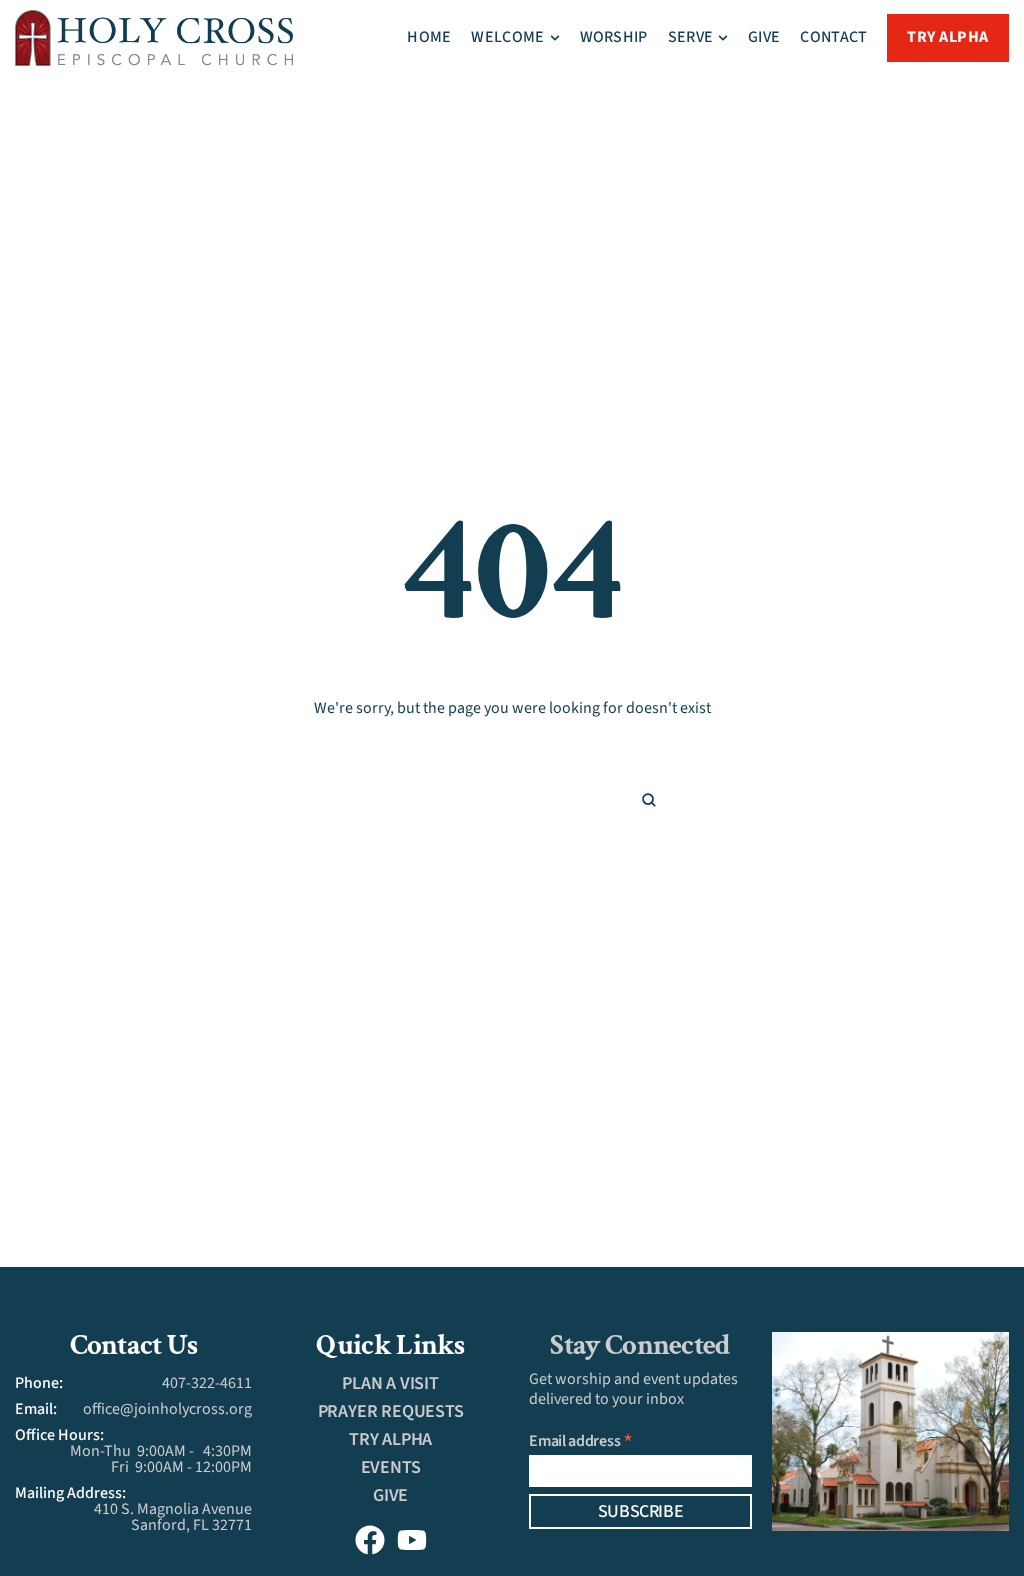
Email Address (581, 1440)
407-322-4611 (207, 1383)
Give (390, 1495)
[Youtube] (412, 1540)
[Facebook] (370, 1540)
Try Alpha (390, 1439)
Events (391, 1467)
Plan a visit (390, 1383)
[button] (555, 38)
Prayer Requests (391, 1411)
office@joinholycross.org (167, 1409)
